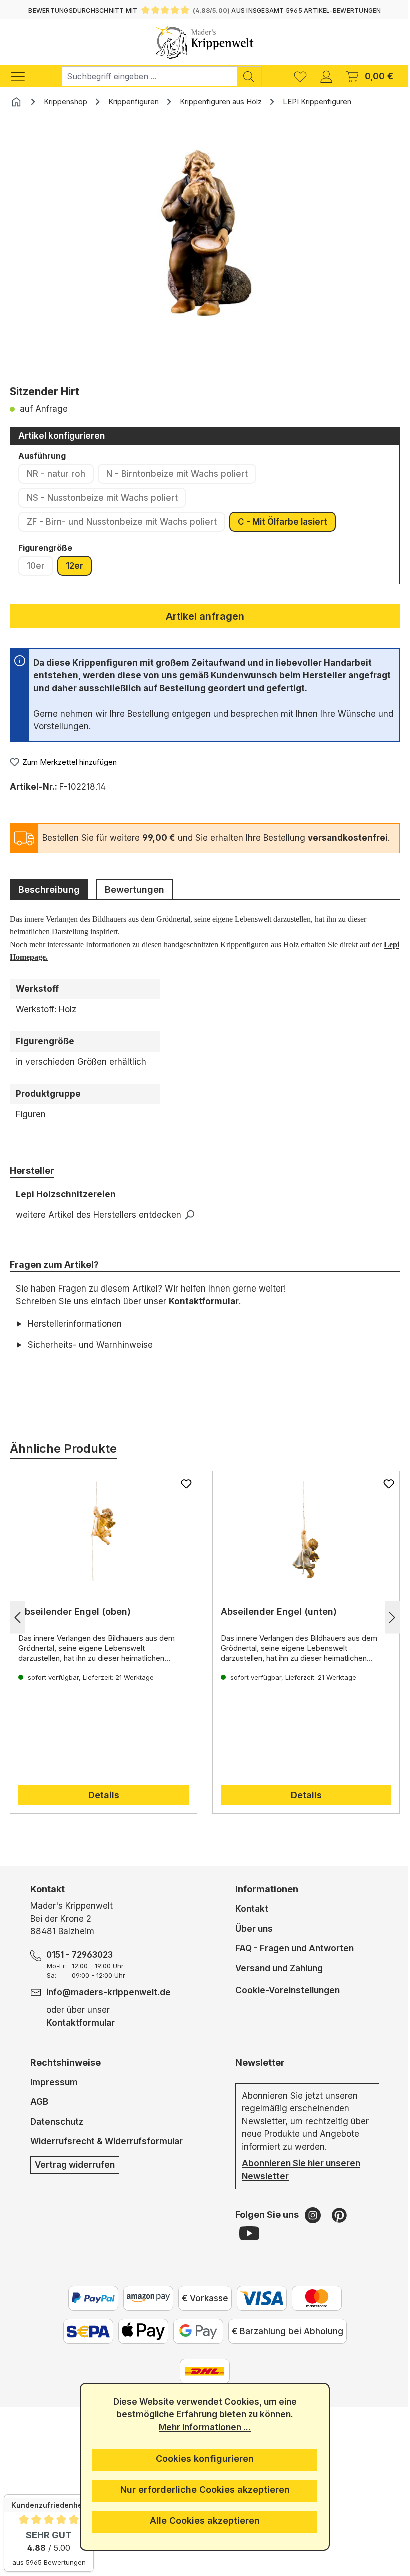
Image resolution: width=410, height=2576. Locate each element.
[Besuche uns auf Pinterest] (335, 2228)
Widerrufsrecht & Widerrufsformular (106, 2154)
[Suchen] (249, 76)
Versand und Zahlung (275, 1981)
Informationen (263, 1902)
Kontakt (248, 1922)
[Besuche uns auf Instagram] (310, 2228)
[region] (205, 250)
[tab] (49, 889)
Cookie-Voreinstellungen (284, 2003)
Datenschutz (56, 2134)
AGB (39, 2115)
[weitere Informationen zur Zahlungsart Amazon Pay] (144, 2311)
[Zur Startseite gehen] (205, 42)
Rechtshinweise (65, 2075)
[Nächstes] (385, 1630)
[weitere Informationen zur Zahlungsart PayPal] (89, 2311)
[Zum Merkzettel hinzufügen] (183, 1496)
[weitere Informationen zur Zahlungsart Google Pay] (194, 2344)
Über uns (250, 1941)
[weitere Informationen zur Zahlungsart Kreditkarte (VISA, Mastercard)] (258, 2311)
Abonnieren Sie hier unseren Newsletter (297, 2183)
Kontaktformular (204, 1301)
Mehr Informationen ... (201, 2427)
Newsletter (256, 2075)
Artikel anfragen (205, 616)
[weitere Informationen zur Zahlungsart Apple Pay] (139, 2344)
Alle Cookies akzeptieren (201, 2521)
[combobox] (149, 76)
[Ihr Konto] (326, 76)
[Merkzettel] (300, 76)
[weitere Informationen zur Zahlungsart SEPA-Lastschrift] (84, 2344)
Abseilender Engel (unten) (275, 1624)
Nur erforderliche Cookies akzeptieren (201, 2490)
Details (102, 1808)
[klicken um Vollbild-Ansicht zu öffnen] (205, 235)
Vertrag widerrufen (74, 2177)
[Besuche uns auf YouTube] (245, 2246)
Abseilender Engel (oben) (75, 1624)
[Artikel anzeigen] (102, 1544)
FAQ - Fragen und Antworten (291, 1961)
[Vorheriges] (17, 1630)
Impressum (54, 2095)
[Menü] (23, 76)
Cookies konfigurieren (201, 2459)
